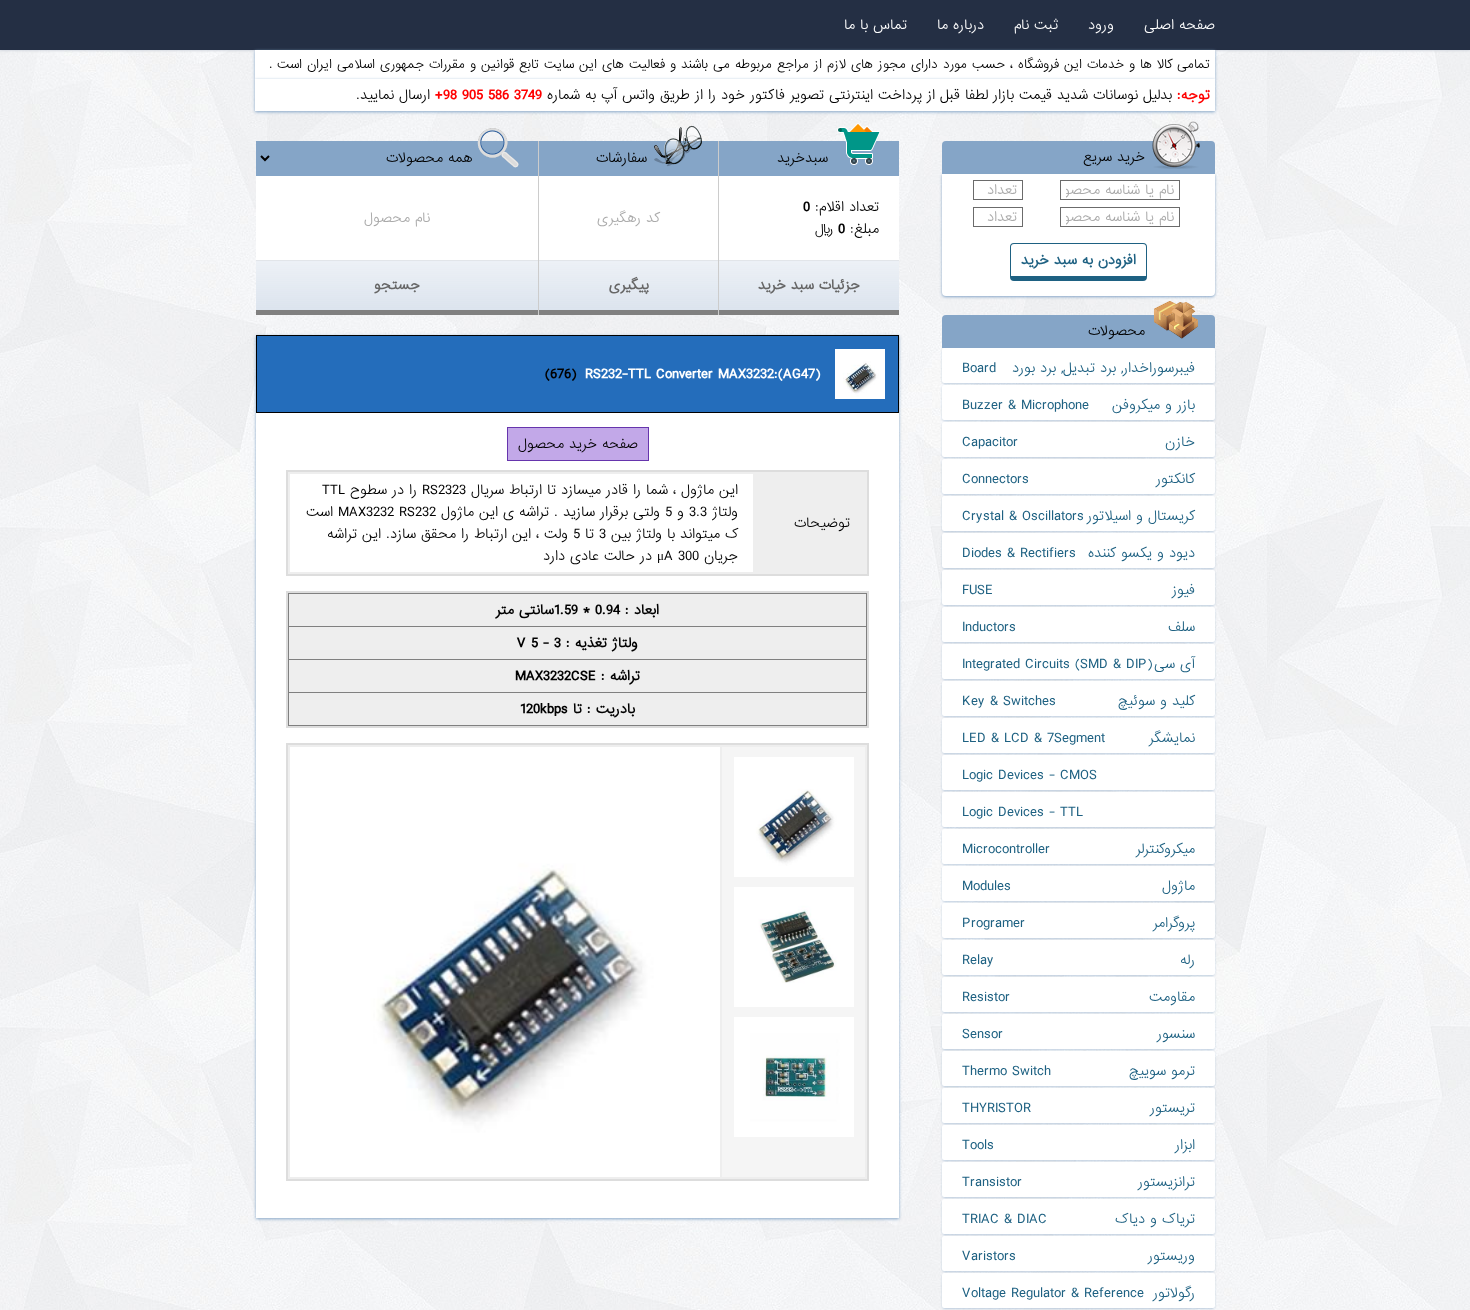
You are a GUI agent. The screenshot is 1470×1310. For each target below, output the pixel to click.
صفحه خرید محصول (578, 444)
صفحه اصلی (1179, 25)
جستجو (397, 285)
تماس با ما (875, 25)
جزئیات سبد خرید (809, 285)
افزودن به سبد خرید (1078, 260)
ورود (1101, 25)
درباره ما (960, 25)
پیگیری (629, 285)
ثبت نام (1036, 25)
